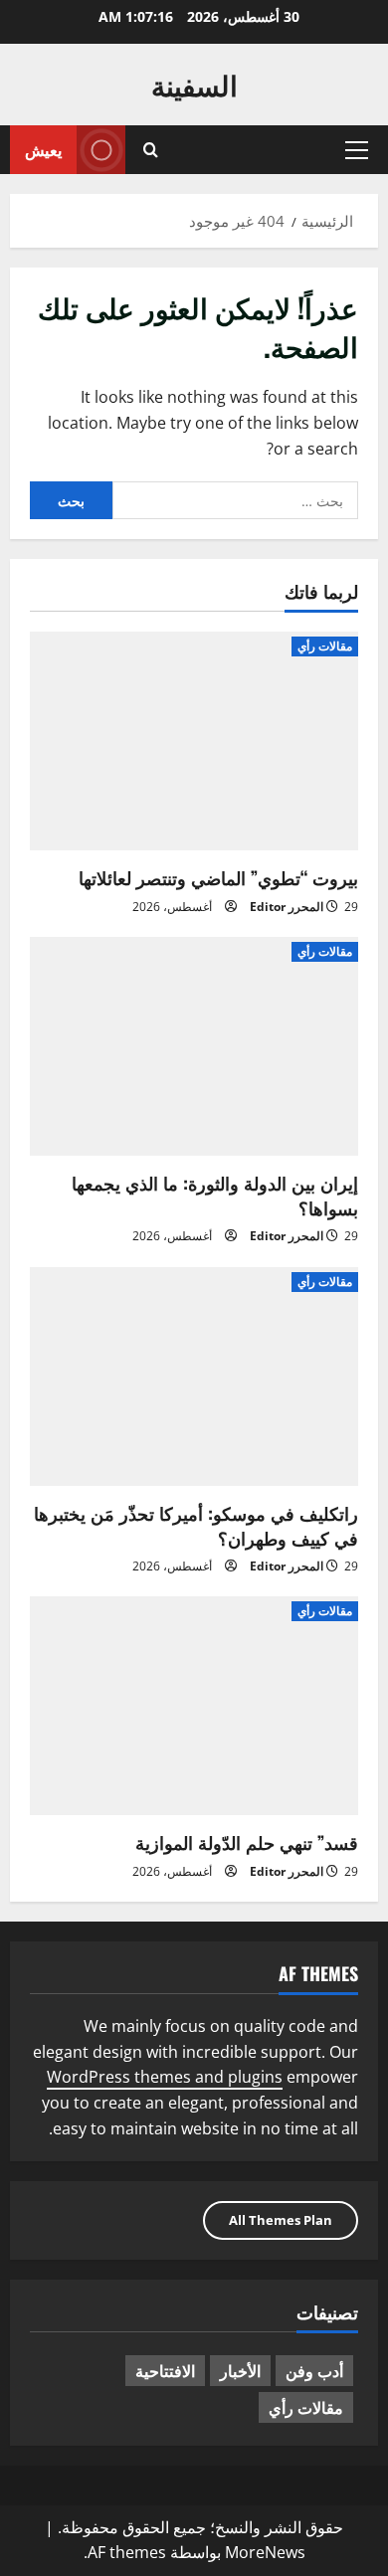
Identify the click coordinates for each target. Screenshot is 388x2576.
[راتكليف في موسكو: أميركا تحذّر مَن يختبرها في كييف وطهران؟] (194, 1377)
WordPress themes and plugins (165, 2077)
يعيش (43, 149)
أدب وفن (314, 2370)
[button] (357, 150)
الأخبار (240, 2370)
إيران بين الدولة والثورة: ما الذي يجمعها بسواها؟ (215, 1195)
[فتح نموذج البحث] (151, 150)
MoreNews (265, 2552)
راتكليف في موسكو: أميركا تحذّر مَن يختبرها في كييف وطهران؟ (196, 1525)
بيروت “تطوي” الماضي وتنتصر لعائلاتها (218, 877)
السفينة (194, 84)
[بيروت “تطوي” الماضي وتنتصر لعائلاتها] (194, 741)
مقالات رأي (325, 646)
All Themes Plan (281, 2220)
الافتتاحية (165, 2370)
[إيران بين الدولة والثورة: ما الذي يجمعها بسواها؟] (194, 1046)
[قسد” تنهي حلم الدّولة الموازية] (194, 1706)
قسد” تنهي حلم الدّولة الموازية (247, 1842)
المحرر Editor (287, 907)
